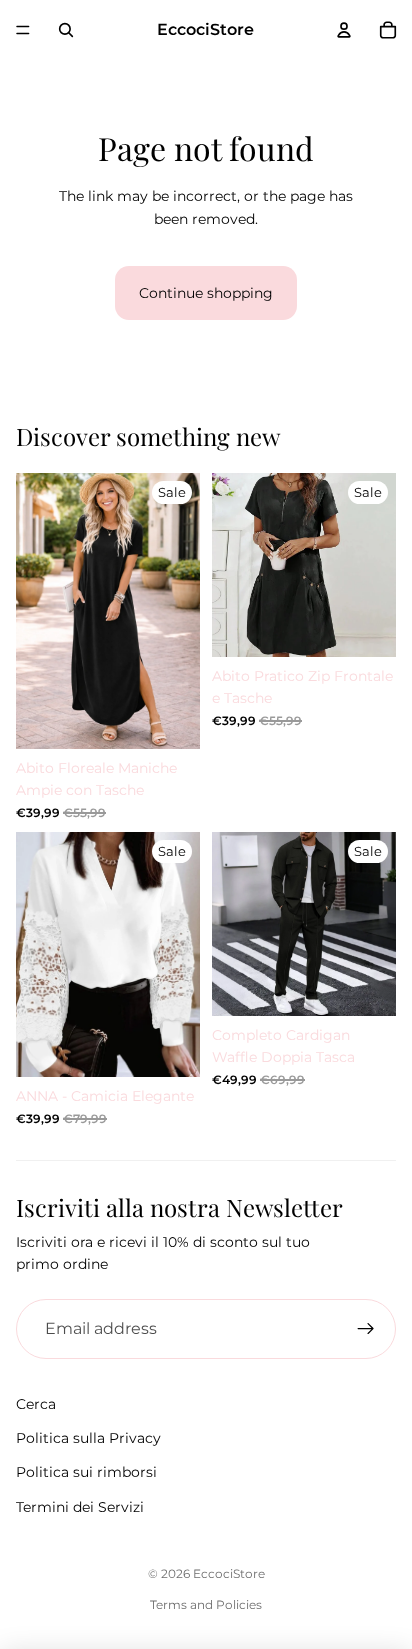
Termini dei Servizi (80, 1507)
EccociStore (229, 1573)
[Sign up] (366, 1329)
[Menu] (23, 30)
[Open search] (66, 30)
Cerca (36, 1404)
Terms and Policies (206, 1604)
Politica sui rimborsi (86, 1472)
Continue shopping (206, 293)
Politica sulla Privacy (88, 1438)
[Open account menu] (344, 30)
